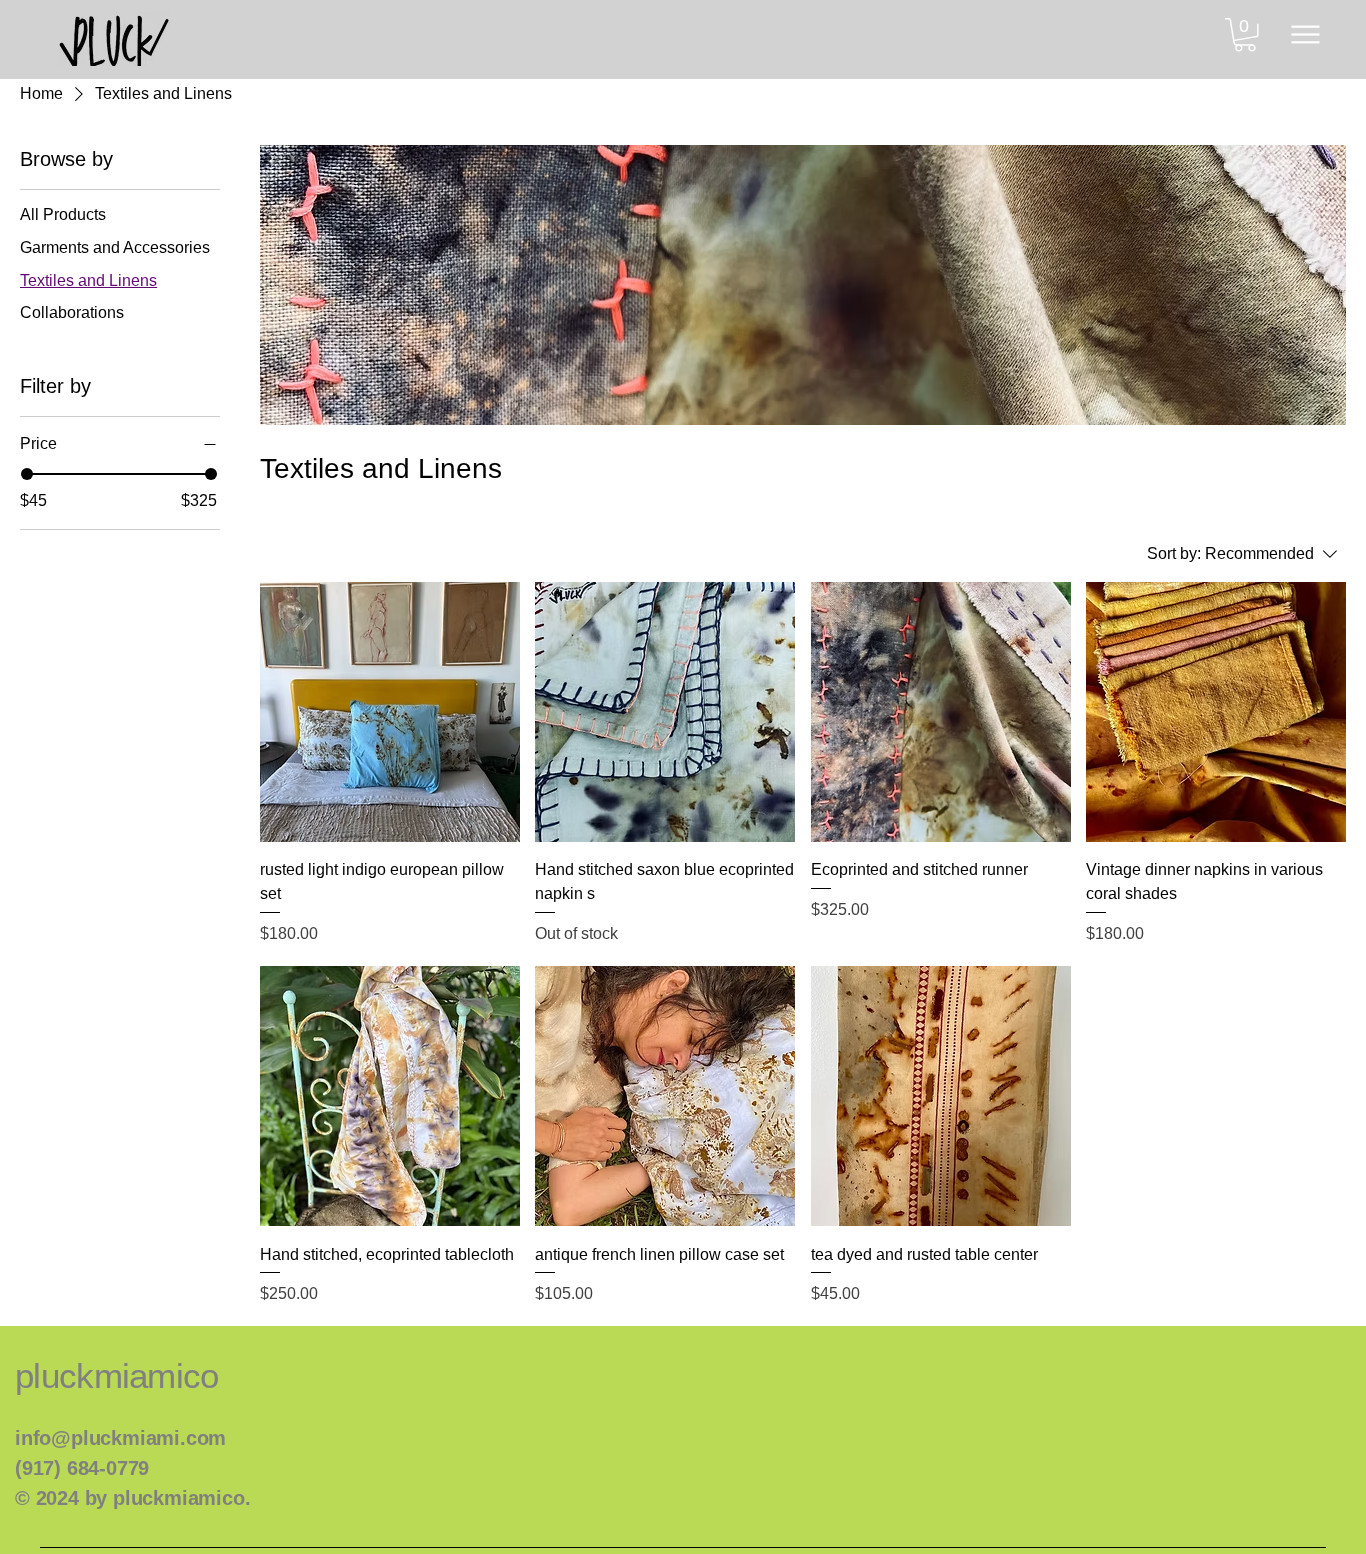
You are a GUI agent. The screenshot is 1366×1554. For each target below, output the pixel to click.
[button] (1245, 35)
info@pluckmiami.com (120, 1438)
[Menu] (1305, 34)
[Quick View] (390, 712)
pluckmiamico (117, 1375)
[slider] (27, 474)
